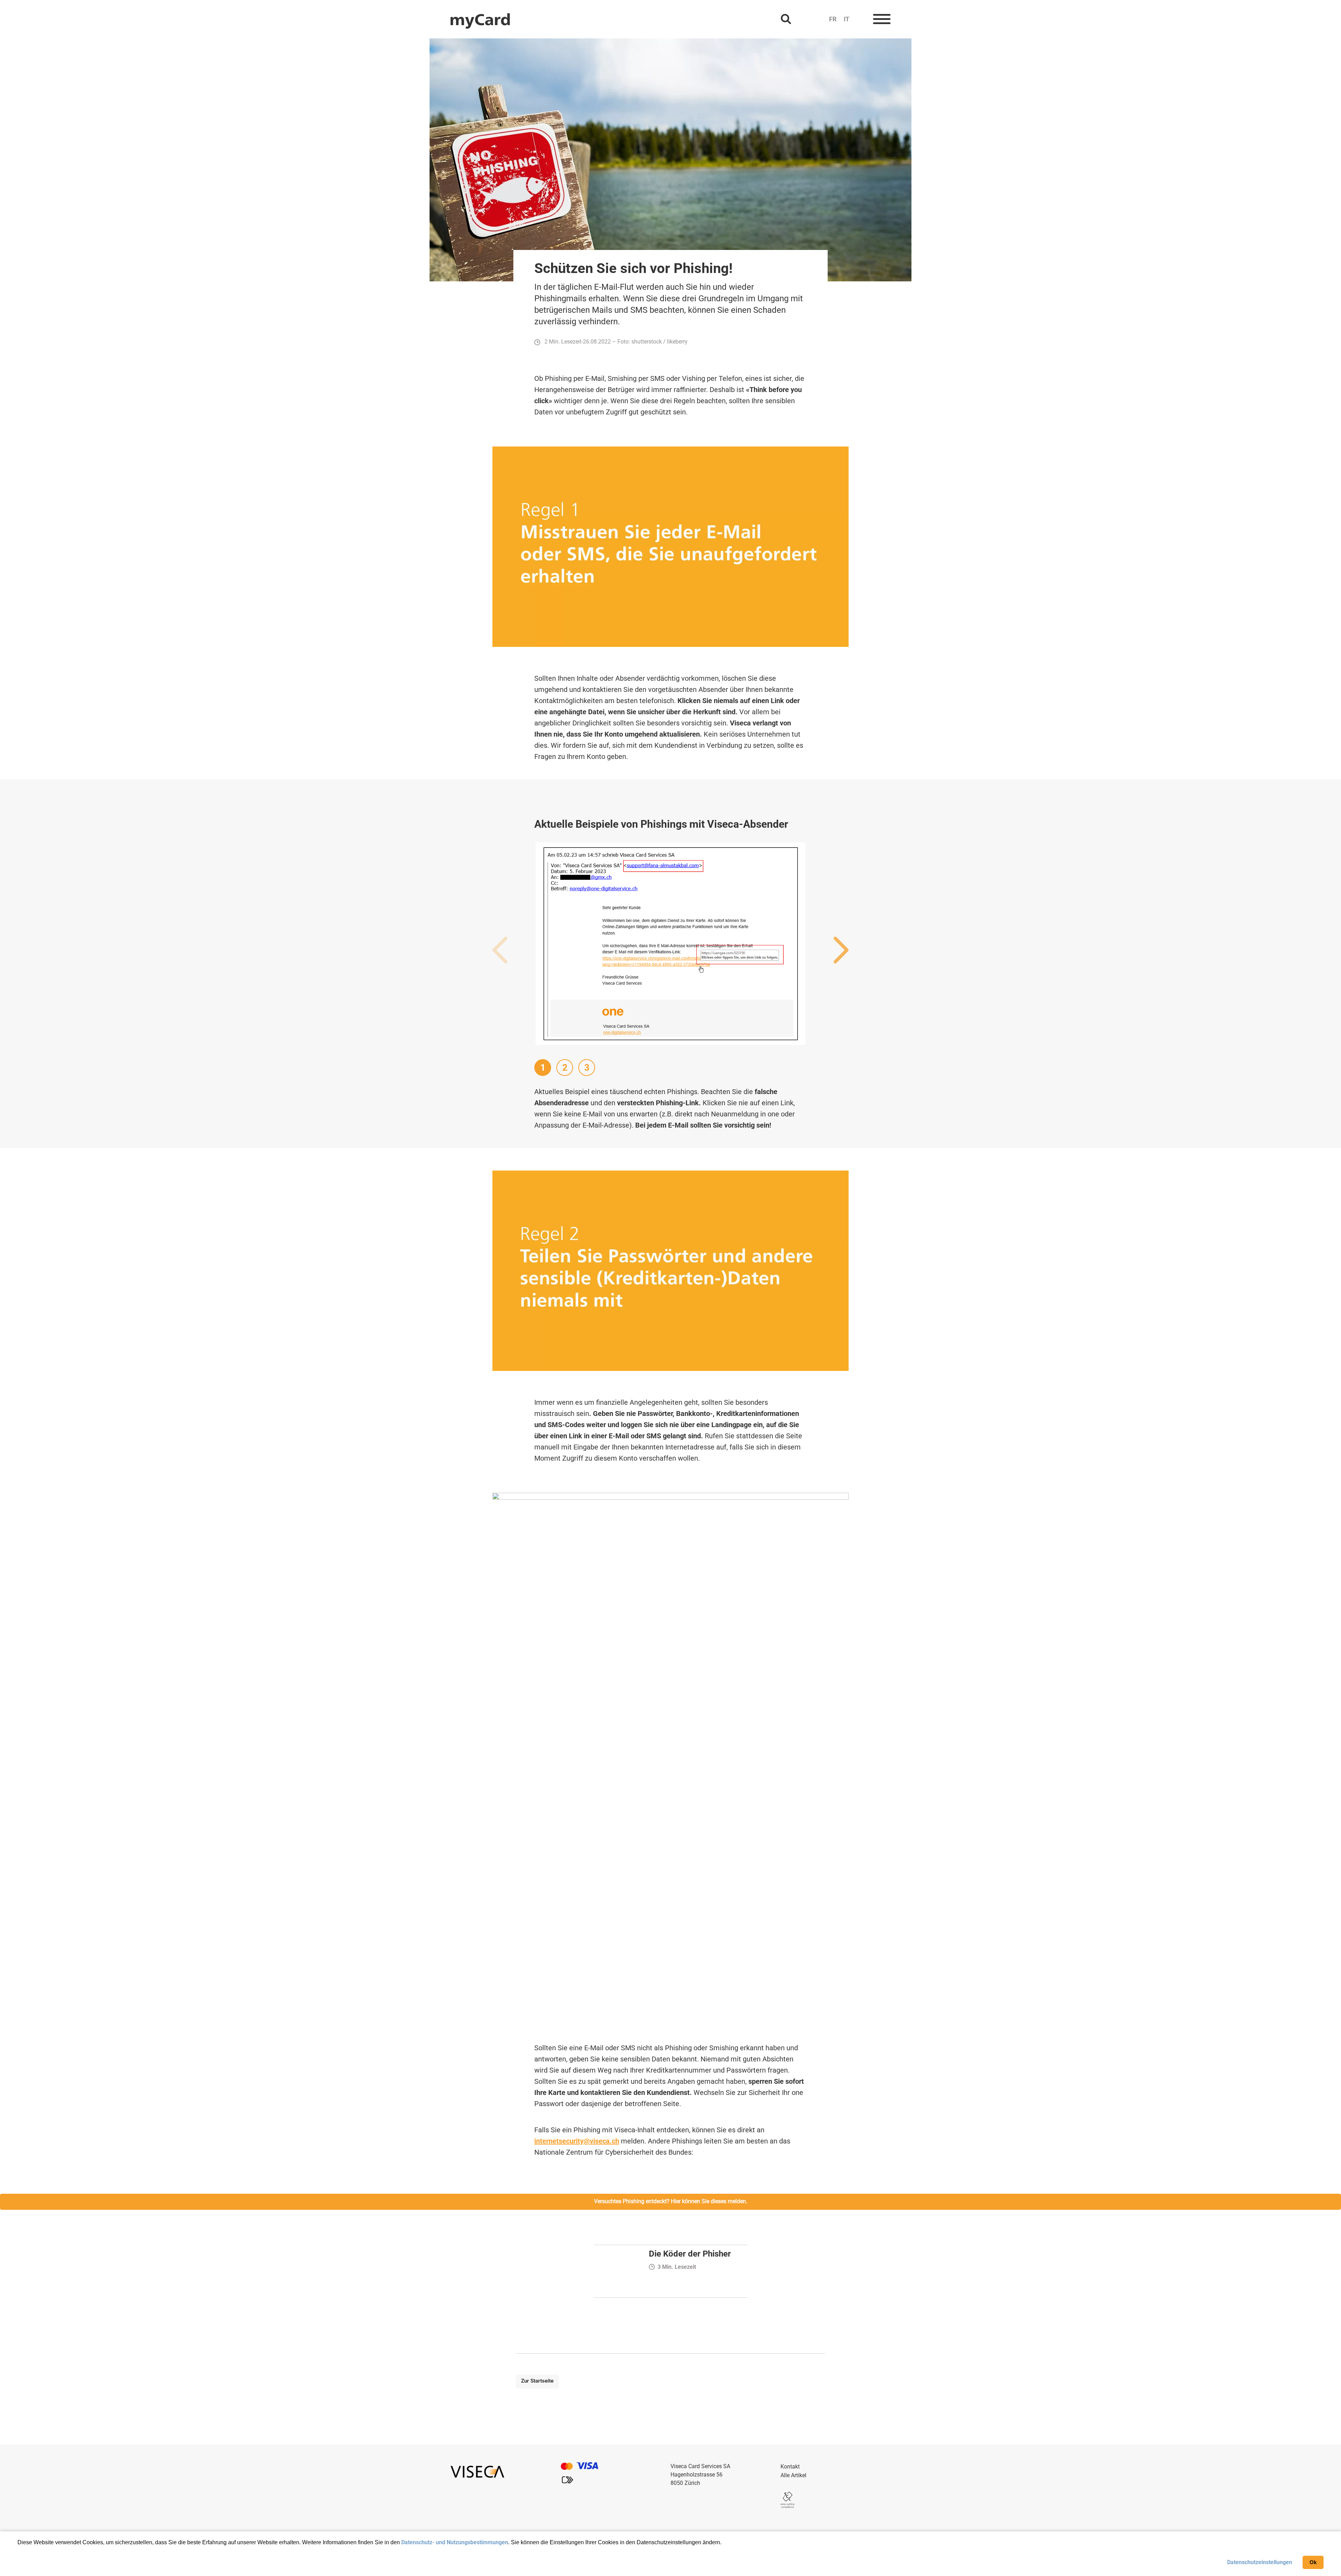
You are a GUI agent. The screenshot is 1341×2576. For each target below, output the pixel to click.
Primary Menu (882, 19)
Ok (1313, 2562)
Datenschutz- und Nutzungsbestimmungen (455, 2542)
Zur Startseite (537, 2381)
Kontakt (790, 2467)
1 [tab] (543, 1068)
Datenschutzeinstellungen (1260, 2562)
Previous (500, 951)
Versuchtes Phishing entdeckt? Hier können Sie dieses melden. (671, 2201)
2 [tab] (565, 1068)
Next (841, 951)
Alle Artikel (793, 2475)
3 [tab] (587, 1068)
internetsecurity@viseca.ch (577, 2141)
